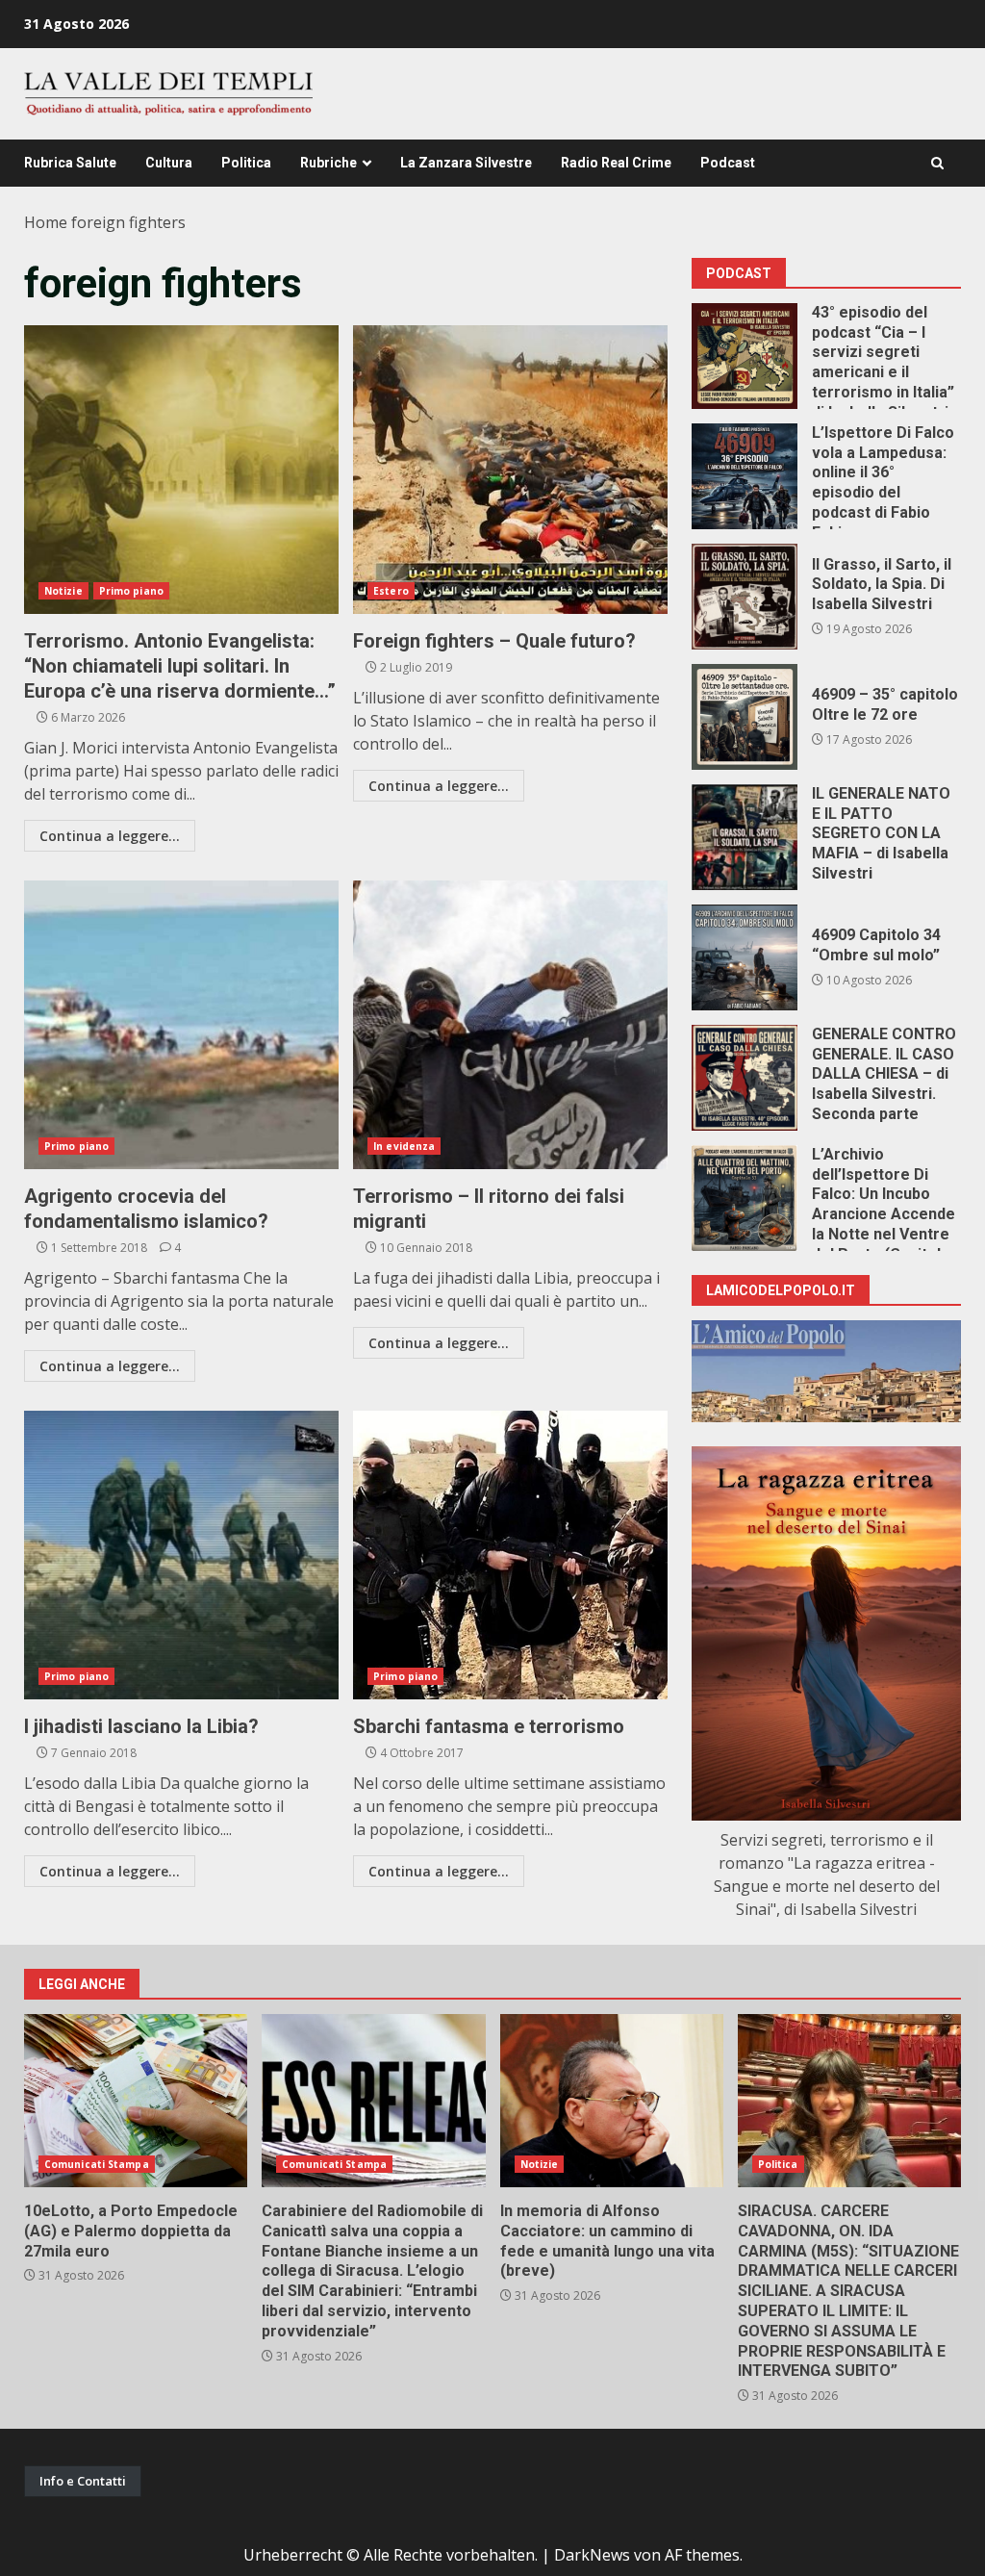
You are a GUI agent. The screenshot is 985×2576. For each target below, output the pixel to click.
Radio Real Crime (616, 163)
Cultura (169, 163)
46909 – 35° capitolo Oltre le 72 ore (745, 717)
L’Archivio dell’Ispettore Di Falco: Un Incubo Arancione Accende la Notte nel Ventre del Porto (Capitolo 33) (745, 1198)
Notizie (63, 591)
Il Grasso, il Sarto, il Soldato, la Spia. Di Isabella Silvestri (745, 597)
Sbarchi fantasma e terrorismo (510, 1555)
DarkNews (592, 2555)
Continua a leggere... (110, 836)
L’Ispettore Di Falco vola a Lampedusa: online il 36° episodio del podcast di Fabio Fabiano (745, 476)
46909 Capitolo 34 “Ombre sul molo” (745, 957)
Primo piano (131, 591)
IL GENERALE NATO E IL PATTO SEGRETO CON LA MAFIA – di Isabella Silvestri (745, 837)
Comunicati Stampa (97, 2164)
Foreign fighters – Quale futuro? (510, 470)
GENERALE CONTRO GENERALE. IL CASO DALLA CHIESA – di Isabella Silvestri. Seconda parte (745, 1078)
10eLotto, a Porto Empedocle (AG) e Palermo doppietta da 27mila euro (136, 2101)
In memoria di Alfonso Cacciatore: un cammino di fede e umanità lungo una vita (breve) (612, 2101)
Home (46, 222)
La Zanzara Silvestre (466, 163)
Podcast (728, 163)
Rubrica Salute (70, 163)
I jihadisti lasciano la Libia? (181, 1555)
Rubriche (328, 163)
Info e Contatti (83, 2481)
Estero (391, 591)
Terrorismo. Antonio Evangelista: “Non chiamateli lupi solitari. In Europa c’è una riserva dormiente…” (181, 470)
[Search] (937, 163)
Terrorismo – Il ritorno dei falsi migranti (510, 1025)
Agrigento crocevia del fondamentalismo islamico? (181, 1025)
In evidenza (404, 1146)
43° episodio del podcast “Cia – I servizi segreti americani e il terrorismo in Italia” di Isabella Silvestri (745, 356)
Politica (246, 163)
